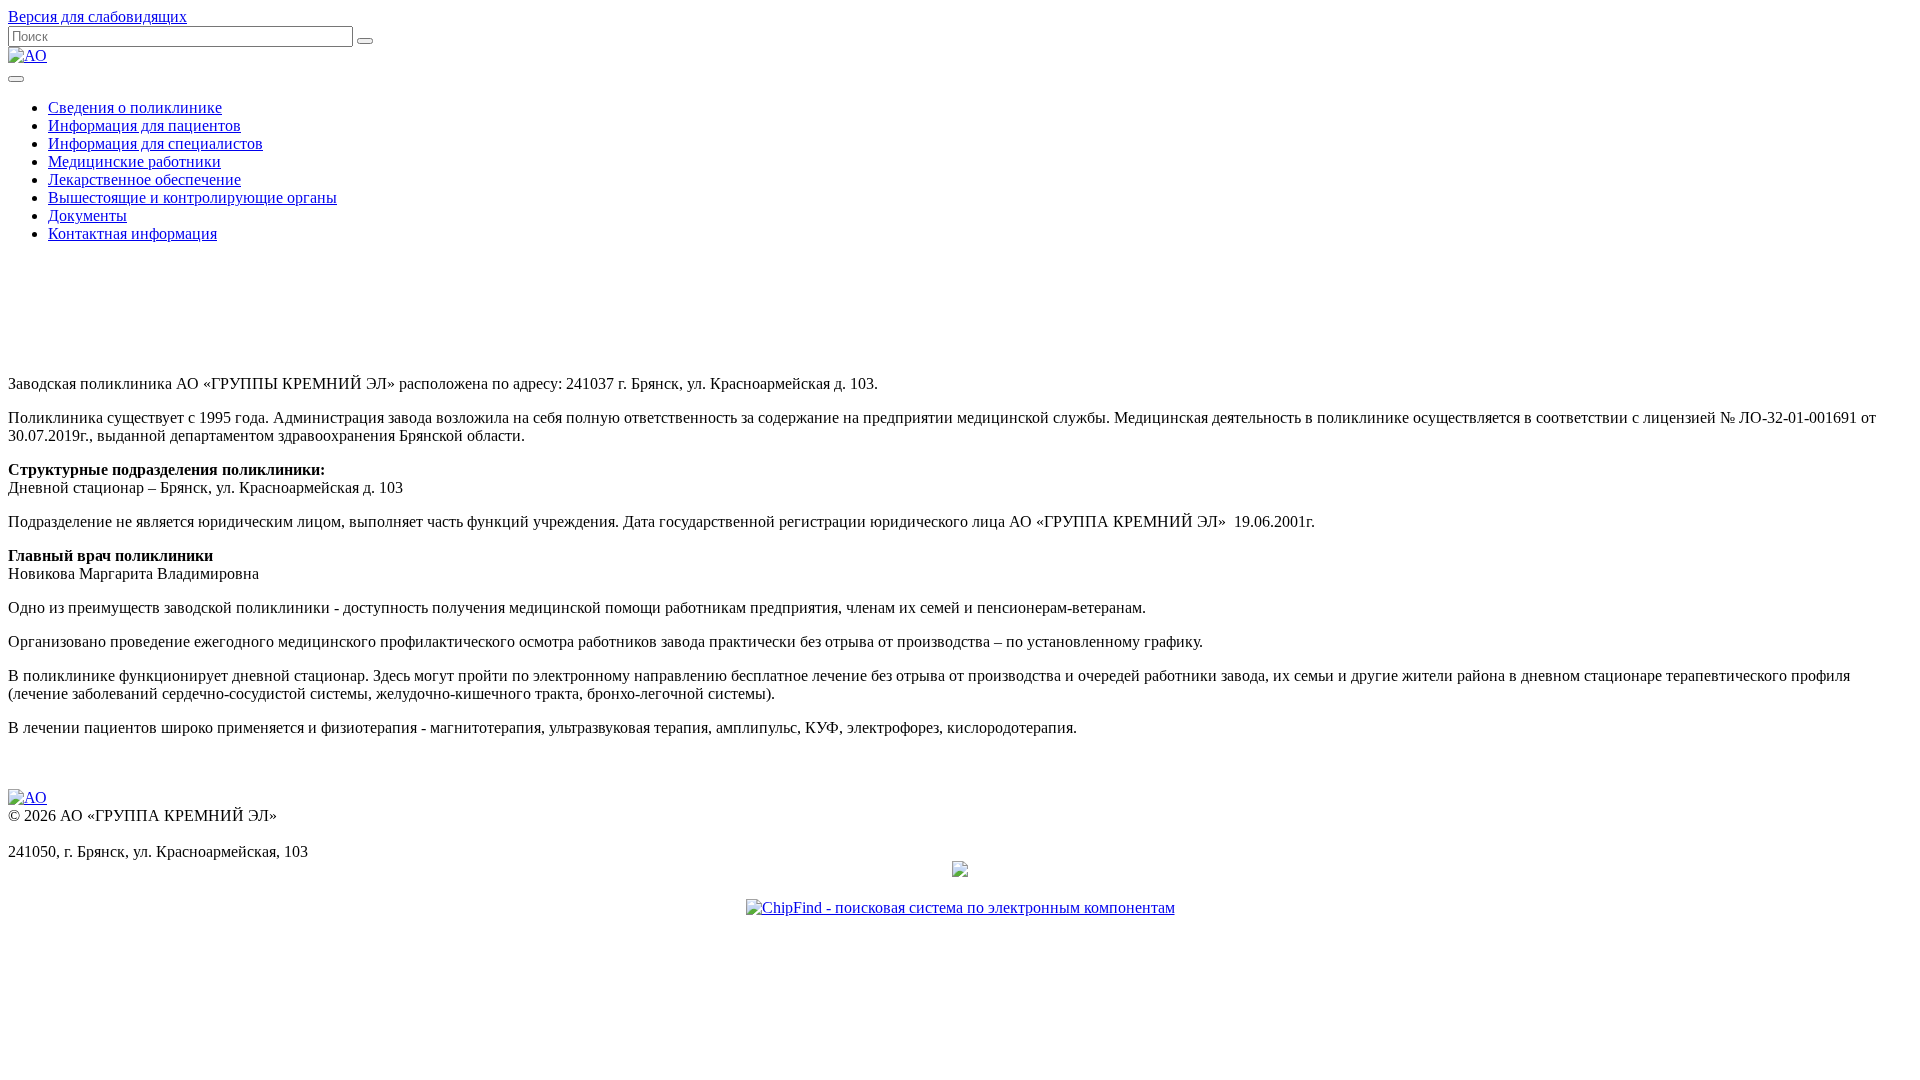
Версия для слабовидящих (97, 16)
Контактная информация (132, 233)
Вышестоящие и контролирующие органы (192, 197)
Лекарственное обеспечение (144, 179)
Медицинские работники (134, 161)
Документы (87, 215)
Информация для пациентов (144, 125)
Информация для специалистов (155, 143)
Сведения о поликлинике (135, 107)
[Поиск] (365, 41)
